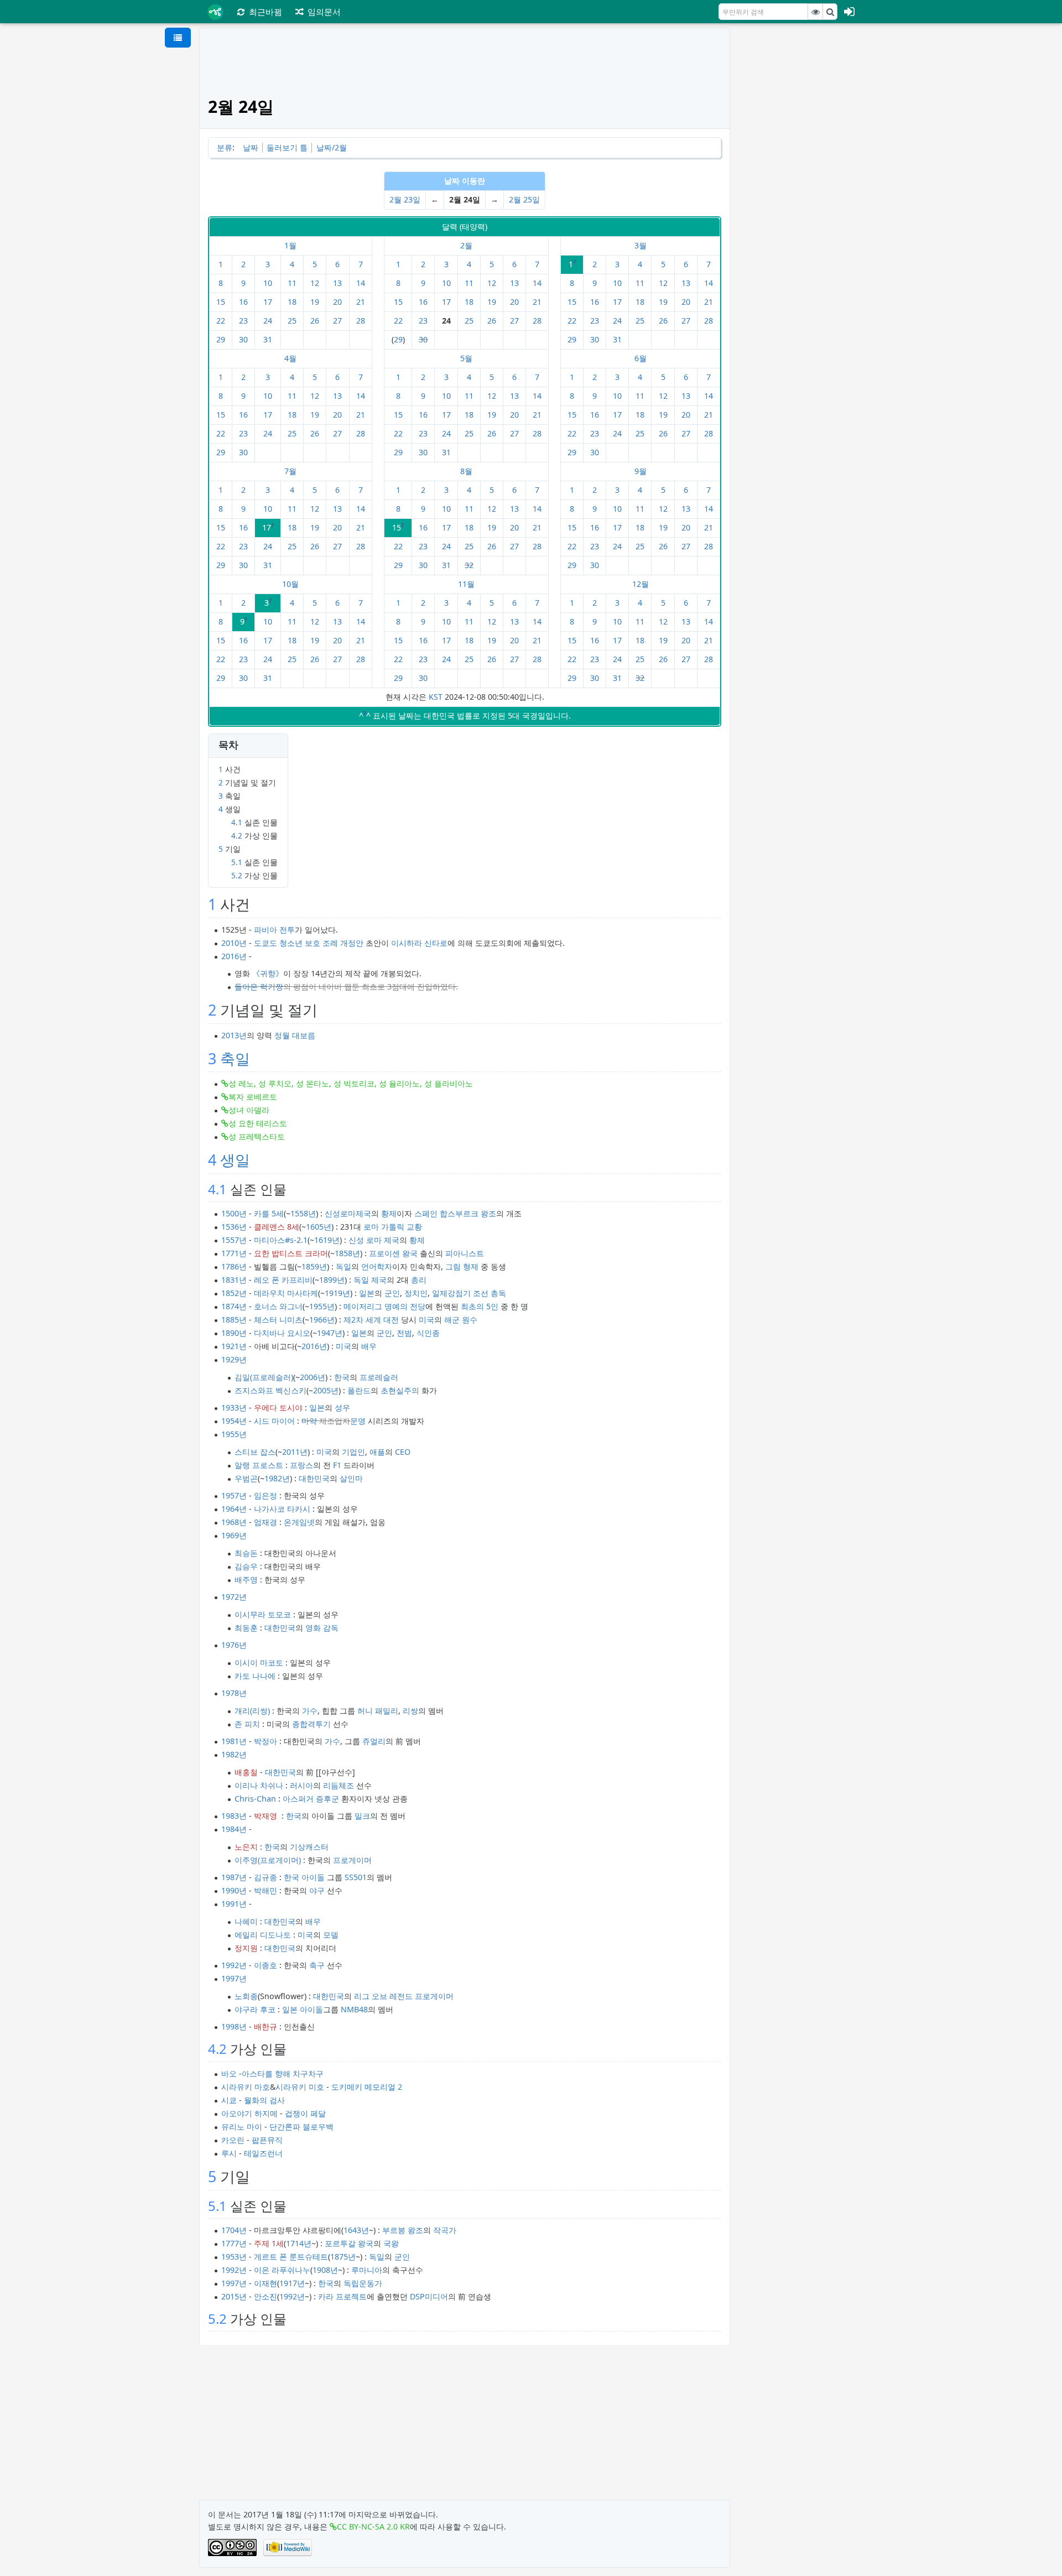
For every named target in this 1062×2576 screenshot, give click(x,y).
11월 (466, 584)
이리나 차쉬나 (259, 1785)
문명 (358, 1421)
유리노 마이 (242, 2127)
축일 (235, 1058)
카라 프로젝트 (342, 2296)
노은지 (246, 1847)
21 (361, 302)
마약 (309, 1421)
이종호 (265, 1965)
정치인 (416, 1293)
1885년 (234, 1320)
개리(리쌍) (252, 1711)
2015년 (234, 2296)
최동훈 (246, 1628)
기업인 (353, 1452)
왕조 (488, 1213)
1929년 (234, 1359)
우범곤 (246, 1478)
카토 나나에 (255, 1676)
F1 (337, 1465)
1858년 (347, 1253)
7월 (290, 471)
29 (221, 339)
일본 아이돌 (303, 2009)
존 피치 (247, 1724)
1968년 (234, 1522)
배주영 (246, 1580)
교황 (414, 1227)
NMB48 (354, 2009)
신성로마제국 (348, 1213)
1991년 (234, 1904)
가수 (310, 1711)
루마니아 (367, 2270)
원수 (470, 1320)
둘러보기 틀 (287, 147)
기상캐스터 (309, 1847)
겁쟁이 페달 (305, 2113)
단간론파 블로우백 (301, 2127)
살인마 (351, 1478)
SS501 (356, 1877)
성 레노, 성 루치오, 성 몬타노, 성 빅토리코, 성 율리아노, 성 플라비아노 (351, 1083)
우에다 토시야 (278, 1407)
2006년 (313, 1377)
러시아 (301, 1785)
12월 (641, 584)
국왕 (391, 2243)
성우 (342, 1407)
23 (243, 321)
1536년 (234, 1227)
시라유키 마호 (246, 2087)
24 (268, 321)
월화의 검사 (264, 2100)
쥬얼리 (374, 1741)
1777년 (234, 2243)
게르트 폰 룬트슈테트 (291, 2257)
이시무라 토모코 (263, 1614)
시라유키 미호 (300, 2087)
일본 (367, 1293)
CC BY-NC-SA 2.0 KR (373, 2526)
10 (268, 283)
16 (243, 302)
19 (315, 302)
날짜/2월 (332, 147)
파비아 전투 (274, 930)
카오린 (233, 2140)
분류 (225, 147)
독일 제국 (370, 1280)
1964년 (234, 1509)
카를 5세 (269, 1213)
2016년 (234, 956)
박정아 (265, 1741)
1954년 (234, 1421)
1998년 (234, 2026)
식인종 (428, 1333)
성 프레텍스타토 (257, 1136)
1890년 (234, 1333)
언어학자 (377, 1266)
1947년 (330, 1333)
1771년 (234, 1253)
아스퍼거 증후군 (311, 1799)
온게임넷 (299, 1522)
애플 (377, 1452)
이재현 (265, 2283)
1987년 (234, 1877)
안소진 (265, 2296)
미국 (426, 1320)
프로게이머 (352, 1860)
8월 (466, 471)
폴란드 (359, 1390)
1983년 (234, 1816)
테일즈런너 (263, 2153)
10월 (290, 584)
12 (315, 283)
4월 (290, 358)
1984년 (234, 1829)
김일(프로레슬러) (264, 1377)
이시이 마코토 (259, 1662)
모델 (331, 1935)
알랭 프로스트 (259, 1465)
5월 (466, 358)
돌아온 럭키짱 (259, 987)
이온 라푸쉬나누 (282, 2270)
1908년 (325, 2270)
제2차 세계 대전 (371, 1320)
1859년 (314, 1266)
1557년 (234, 1240)
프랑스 (301, 1465)
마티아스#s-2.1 (281, 1240)
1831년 (234, 1280)
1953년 (234, 2257)
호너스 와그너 (278, 1306)
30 (243, 339)
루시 (229, 2153)
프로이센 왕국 (393, 1253)
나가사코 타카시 (282, 1509)
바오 (229, 2073)
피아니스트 (465, 1253)
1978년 (234, 1693)
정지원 (246, 1948)
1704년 (234, 2230)
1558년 (303, 1213)
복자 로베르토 (253, 1097)
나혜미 (246, 1921)
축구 (317, 1965)
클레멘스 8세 (277, 1227)
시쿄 (229, 2100)
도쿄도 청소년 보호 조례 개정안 (309, 943)
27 (337, 321)
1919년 (337, 1293)
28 (361, 321)
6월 (641, 358)
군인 (392, 1293)
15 (221, 302)
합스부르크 (459, 1213)
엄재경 (265, 1522)
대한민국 (314, 1478)
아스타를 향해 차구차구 (283, 2073)
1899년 (332, 1280)
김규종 (265, 1877)
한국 (342, 1377)
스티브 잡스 (255, 1452)
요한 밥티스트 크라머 (291, 1253)
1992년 (234, 1965)
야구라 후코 (255, 2009)
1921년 (234, 1346)
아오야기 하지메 (249, 2113)
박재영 (265, 1816)
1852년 (234, 1293)
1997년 (234, 1978)
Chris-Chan (255, 1799)
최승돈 (246, 1553)
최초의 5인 (480, 1306)
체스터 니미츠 (278, 1320)
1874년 (234, 1306)
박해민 (265, 1890)
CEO (403, 1452)
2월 (466, 245)
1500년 (234, 1213)
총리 (419, 1280)
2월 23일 (405, 199)
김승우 (246, 1566)
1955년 (322, 1306)
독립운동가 (363, 2283)
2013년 (234, 1035)
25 (292, 321)
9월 (641, 471)
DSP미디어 (429, 2296)
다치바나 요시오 (282, 1333)
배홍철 (246, 1772)
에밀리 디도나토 (263, 1935)
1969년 (234, 1535)
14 (361, 283)
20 (337, 302)
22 (221, 321)
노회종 (246, 1996)
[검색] (830, 12)
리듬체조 (339, 1785)
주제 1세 (269, 2243)
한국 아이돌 (304, 1877)
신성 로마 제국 (374, 1240)
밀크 (362, 1816)
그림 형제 (462, 1266)
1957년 (234, 1495)
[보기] (815, 12)
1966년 (322, 1320)
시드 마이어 (274, 1421)
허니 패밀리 (378, 1711)
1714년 (299, 2243)
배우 (369, 1346)
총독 (498, 1293)
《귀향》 (268, 973)
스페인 (426, 1213)
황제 (389, 1213)
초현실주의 (400, 1390)
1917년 (292, 2283)
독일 (343, 1266)
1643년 (356, 2230)
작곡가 (445, 2230)
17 (268, 302)
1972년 (234, 1597)
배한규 (265, 2026)
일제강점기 (451, 1293)
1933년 (234, 1407)
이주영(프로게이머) (268, 1860)
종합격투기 (311, 1724)
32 (469, 565)
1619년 (327, 1240)
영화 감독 (322, 1628)
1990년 (234, 1890)
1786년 (234, 1266)
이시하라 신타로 (419, 943)
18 (292, 302)
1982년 (277, 1478)
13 (337, 283)
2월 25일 (524, 199)
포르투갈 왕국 (349, 2243)
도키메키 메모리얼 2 (367, 2087)
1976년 (234, 1645)
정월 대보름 (295, 1035)
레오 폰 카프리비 (283, 1280)
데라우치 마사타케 (286, 1293)
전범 (404, 1333)
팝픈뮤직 (267, 2140)
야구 (317, 1890)
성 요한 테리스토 (258, 1123)
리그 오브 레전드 (383, 1996)
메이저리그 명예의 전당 (384, 1306)
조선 (481, 1293)
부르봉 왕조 (403, 2230)
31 (268, 339)
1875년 (343, 2257)
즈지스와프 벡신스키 (270, 1390)
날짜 (251, 147)
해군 (452, 1320)
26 (315, 321)
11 (292, 283)
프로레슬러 (379, 1377)
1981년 (234, 1741)
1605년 (319, 1227)
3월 (641, 245)
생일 (235, 1160)
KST (436, 697)
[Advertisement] (801, 194)
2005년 (326, 1390)
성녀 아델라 (249, 1110)
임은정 (265, 1495)
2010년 (234, 943)
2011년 (295, 1452)
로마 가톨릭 (384, 1227)
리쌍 (410, 1711)
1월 (290, 245)
